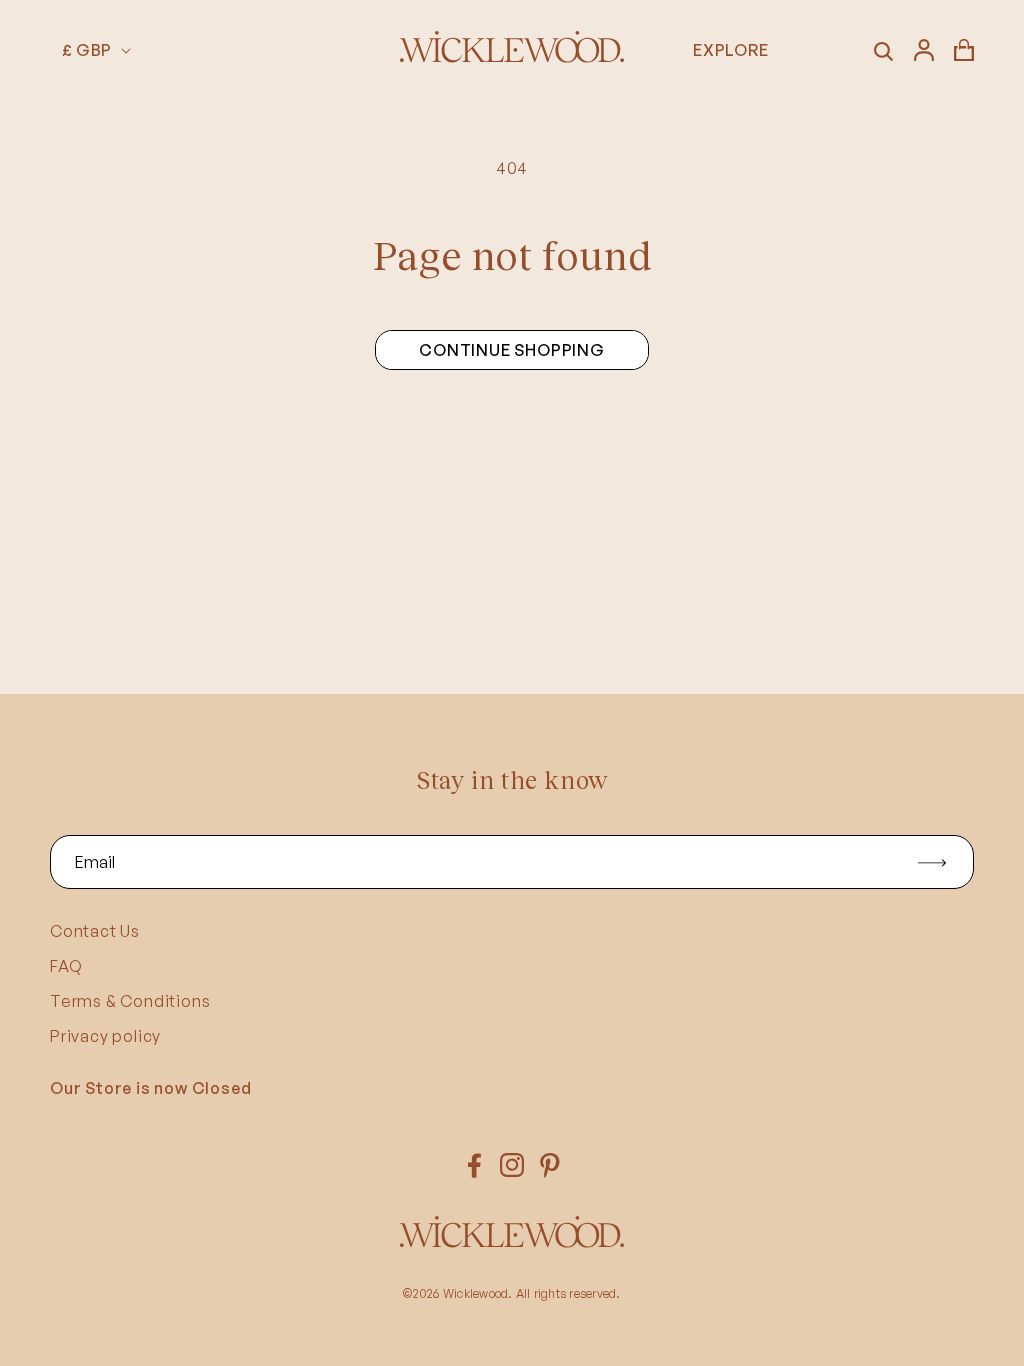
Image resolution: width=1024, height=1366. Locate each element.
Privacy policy (105, 1036)
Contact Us (95, 931)
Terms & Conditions (130, 1001)
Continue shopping (512, 350)
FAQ (66, 966)
